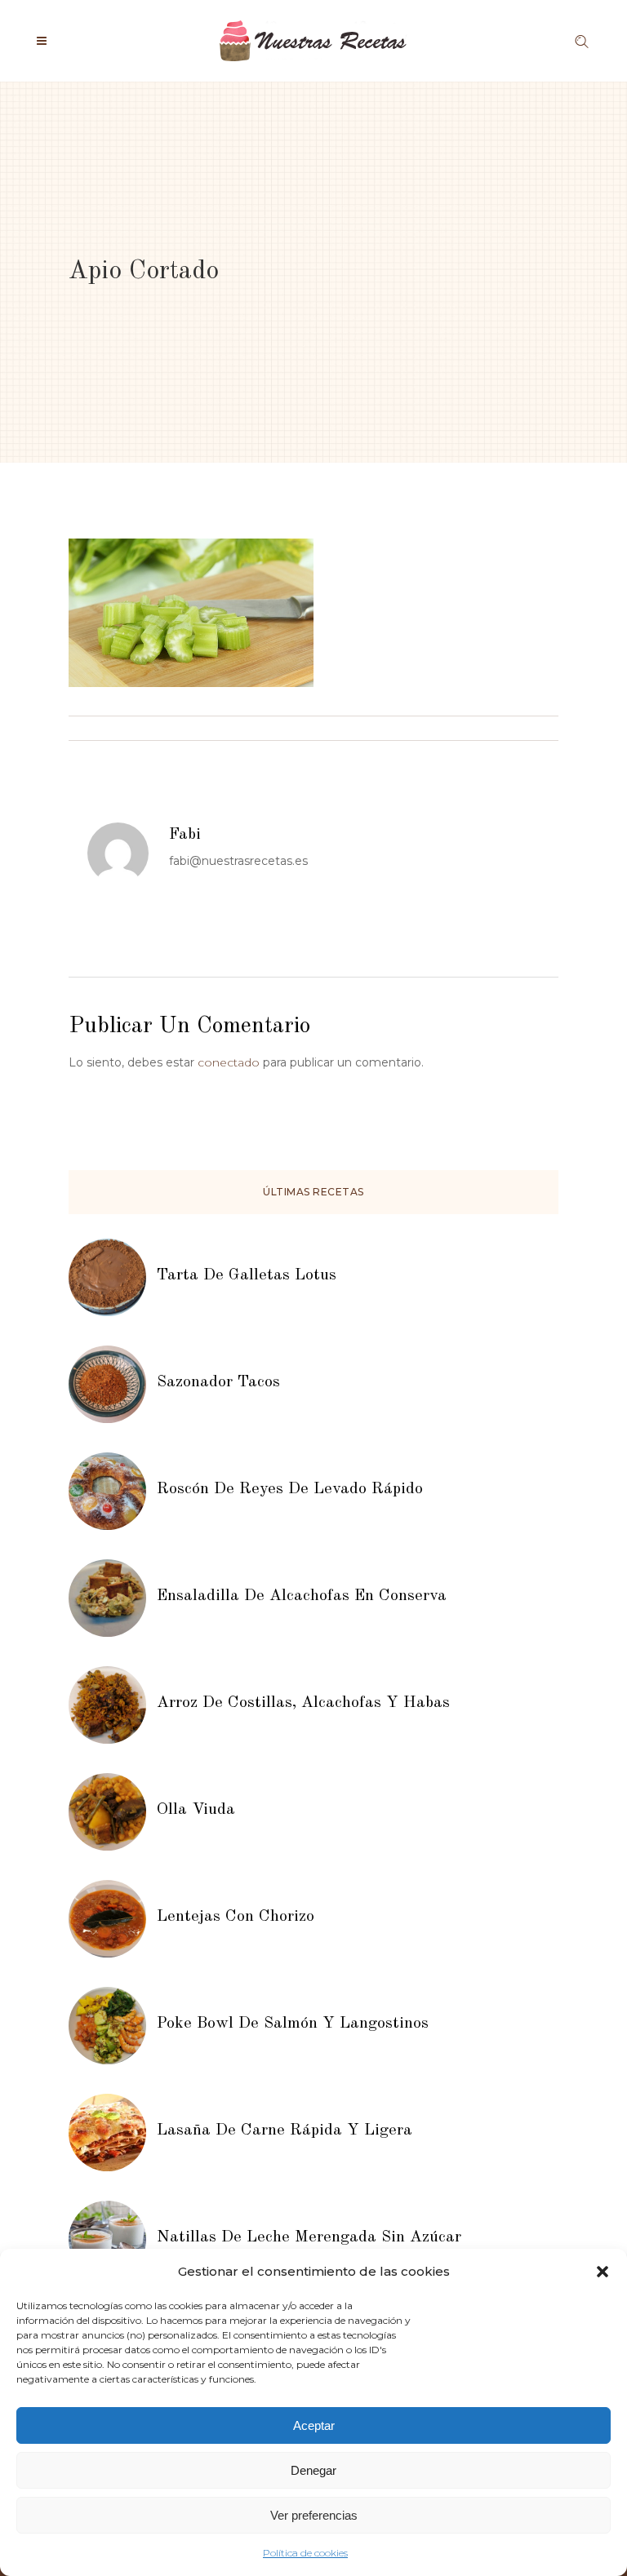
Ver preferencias (314, 2515)
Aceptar (314, 2425)
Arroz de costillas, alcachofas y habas (303, 1703)
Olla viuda (196, 1810)
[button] (603, 2272)
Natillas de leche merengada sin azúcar (309, 2237)
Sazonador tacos (218, 1382)
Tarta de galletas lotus (247, 1275)
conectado (229, 1062)
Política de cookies (305, 2553)
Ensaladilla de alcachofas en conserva (302, 1596)
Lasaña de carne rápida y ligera (285, 2130)
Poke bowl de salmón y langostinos (293, 2024)
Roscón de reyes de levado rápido (290, 1489)
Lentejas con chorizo (236, 1917)
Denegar (313, 2470)
